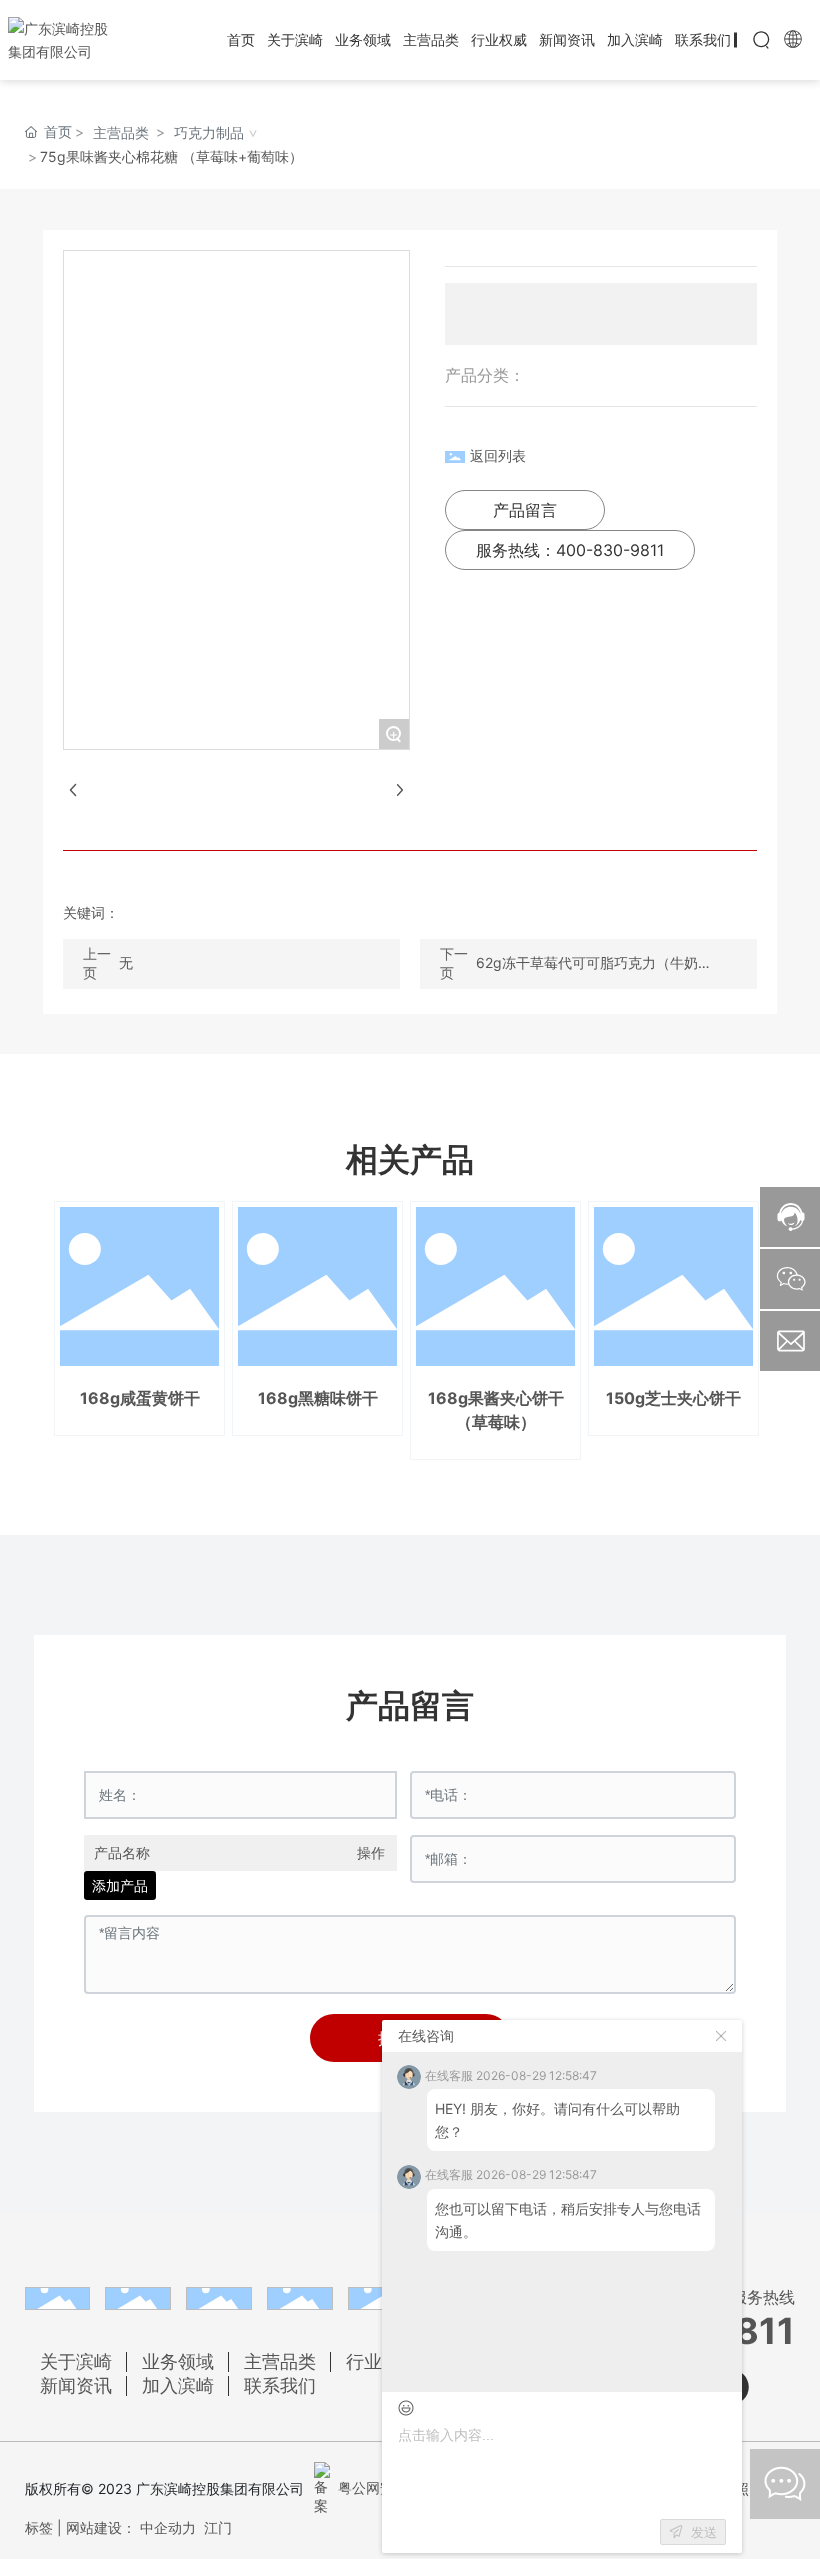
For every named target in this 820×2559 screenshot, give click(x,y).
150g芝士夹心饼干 (673, 1398)
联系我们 (280, 2385)
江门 (218, 2527)
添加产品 (120, 1885)
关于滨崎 (76, 2361)
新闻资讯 (76, 2385)
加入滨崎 (178, 2385)
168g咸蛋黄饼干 (140, 1398)
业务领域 (178, 2361)
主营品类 (121, 132)
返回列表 (498, 455)
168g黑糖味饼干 (318, 1398)
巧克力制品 (209, 132)
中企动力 (168, 2527)
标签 (39, 2527)
